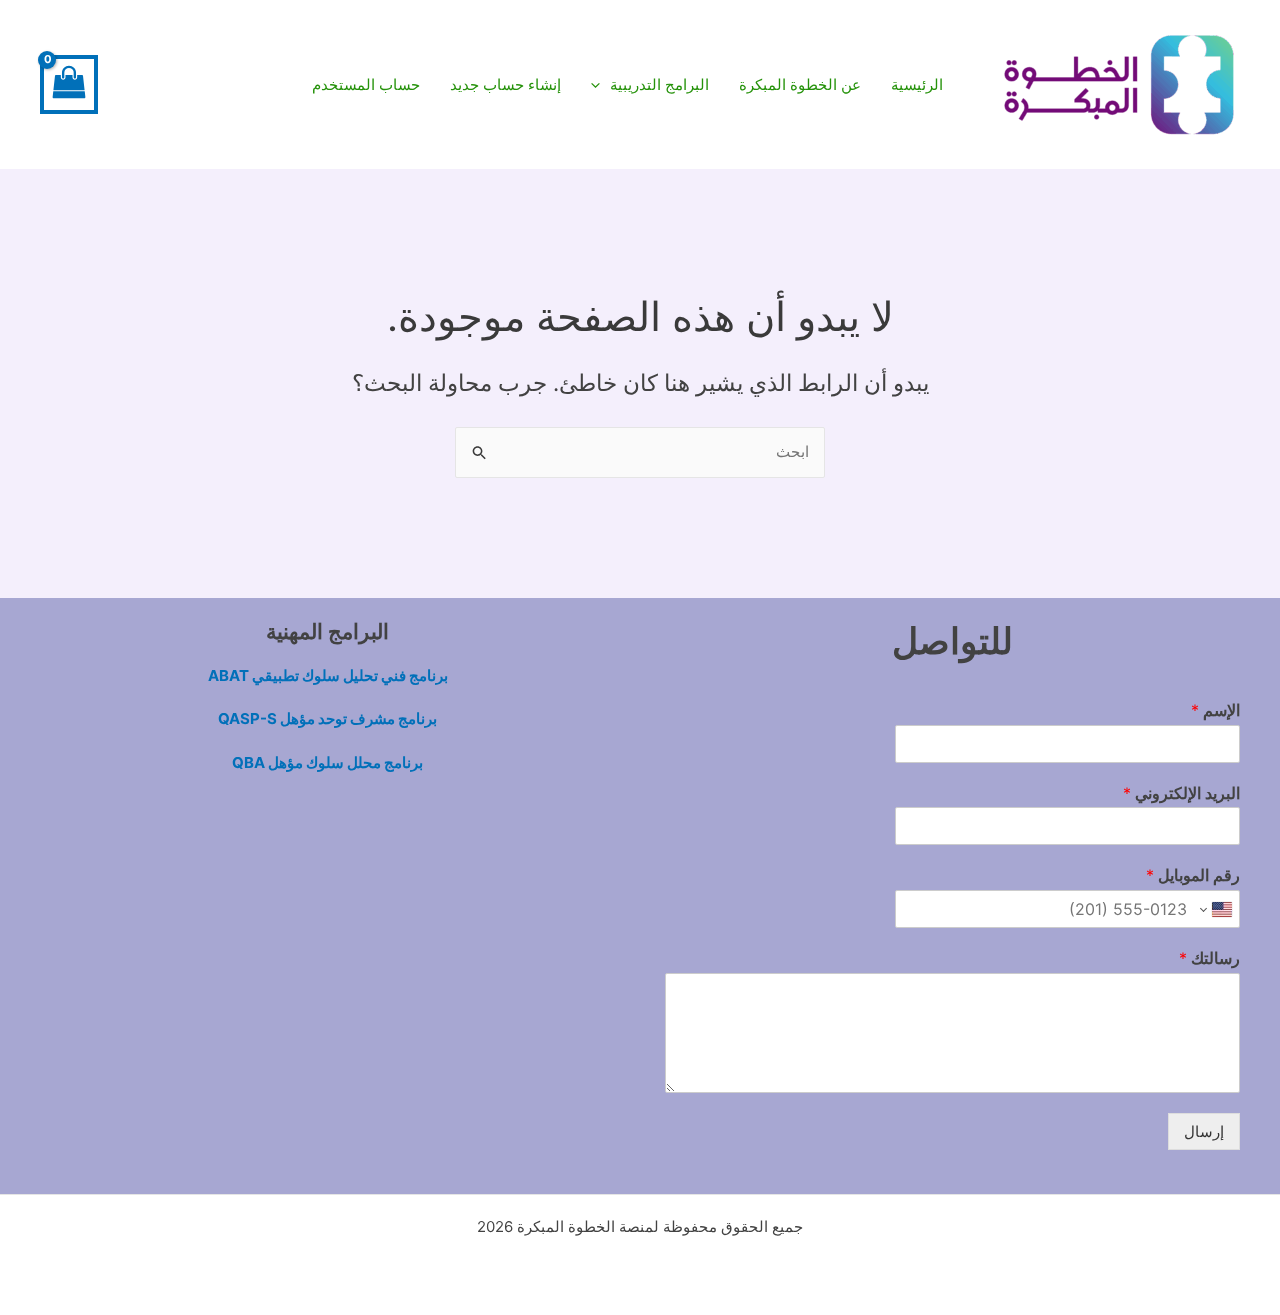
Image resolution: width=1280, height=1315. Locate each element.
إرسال (1204, 1131)
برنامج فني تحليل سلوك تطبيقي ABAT (328, 675)
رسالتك (1209, 958)
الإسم (1215, 710)
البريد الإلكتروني (1181, 793)
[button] (650, 85)
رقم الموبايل (1193, 875)
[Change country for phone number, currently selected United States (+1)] (1217, 909)
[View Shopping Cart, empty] (69, 84)
